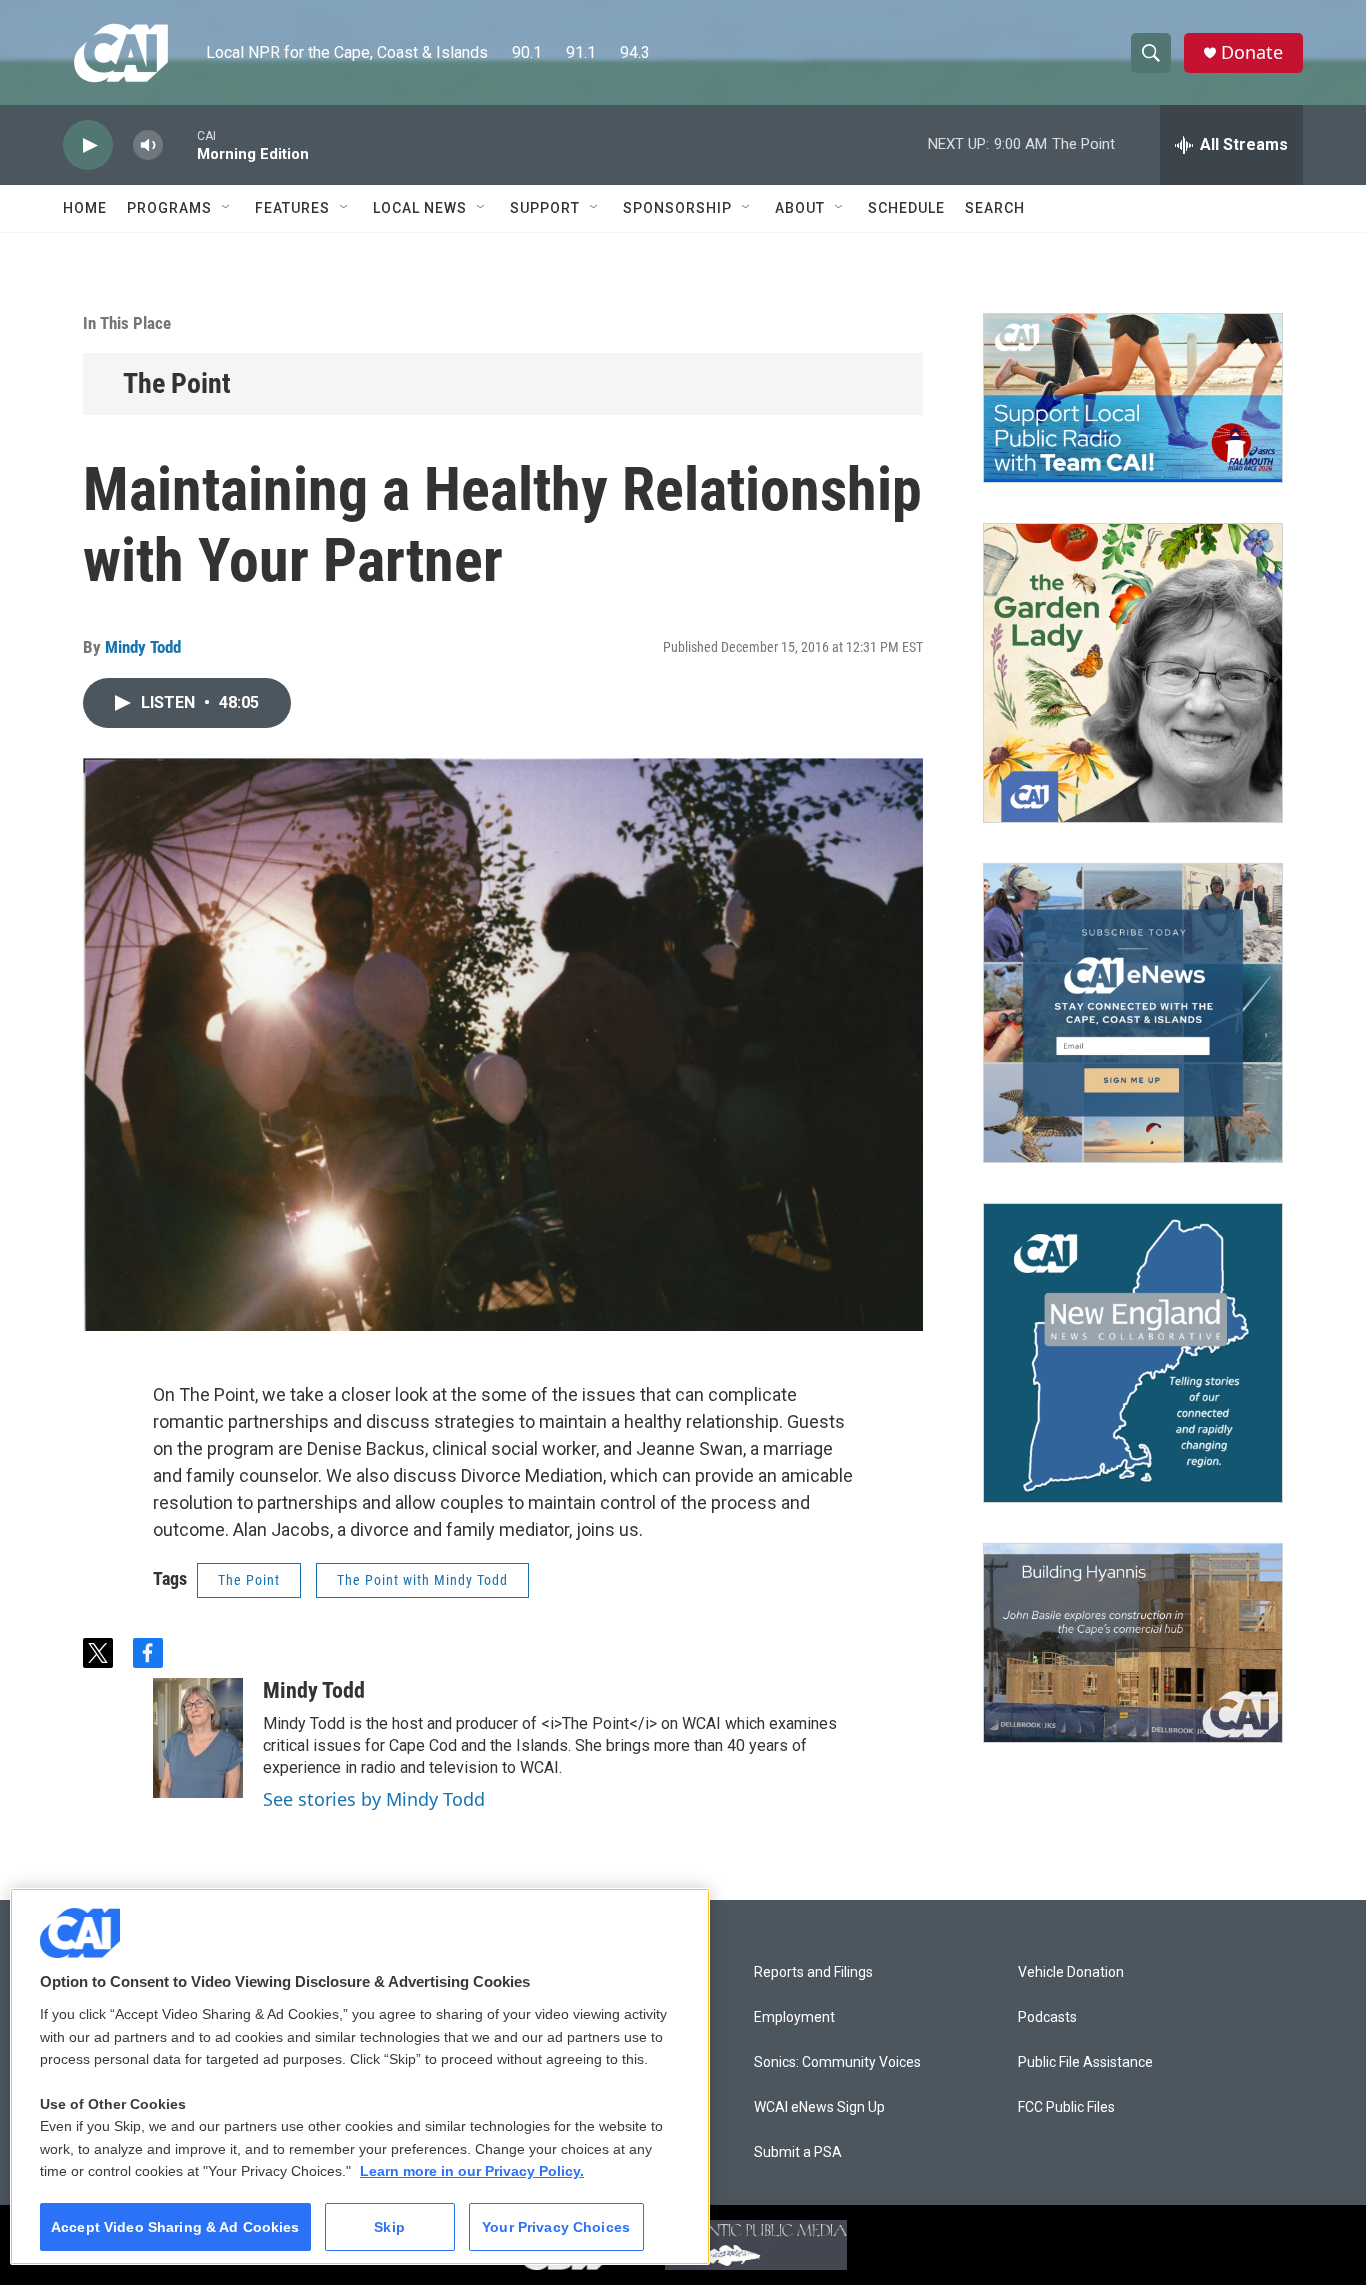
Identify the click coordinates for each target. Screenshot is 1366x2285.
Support (545, 208)
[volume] (148, 145)
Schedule (906, 208)
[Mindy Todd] (198, 1738)
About (800, 208)
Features (292, 208)
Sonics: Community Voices (837, 2062)
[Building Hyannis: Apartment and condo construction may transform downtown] (1133, 1643)
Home (85, 208)
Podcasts (1047, 2017)
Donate (1252, 52)
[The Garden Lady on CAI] (1133, 673)
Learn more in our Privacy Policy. (472, 2171)
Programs (169, 208)
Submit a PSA (798, 2152)
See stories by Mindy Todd (374, 1799)
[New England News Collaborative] (1133, 1353)
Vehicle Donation (1071, 1972)
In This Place (127, 323)
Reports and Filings (813, 1972)
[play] (88, 145)
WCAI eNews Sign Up (819, 2107)
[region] (360, 2076)
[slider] (180, 144)
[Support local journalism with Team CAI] (1133, 398)
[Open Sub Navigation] (227, 208)
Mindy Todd (143, 647)
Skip (389, 2227)
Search (995, 208)
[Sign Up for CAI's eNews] (1133, 1013)
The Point (177, 383)
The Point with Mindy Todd (422, 1580)
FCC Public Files (1066, 2107)
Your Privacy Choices (556, 2227)
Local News (420, 208)
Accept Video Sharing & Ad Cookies (175, 2227)
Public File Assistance (1085, 2062)
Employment (794, 2017)
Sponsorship (677, 208)
